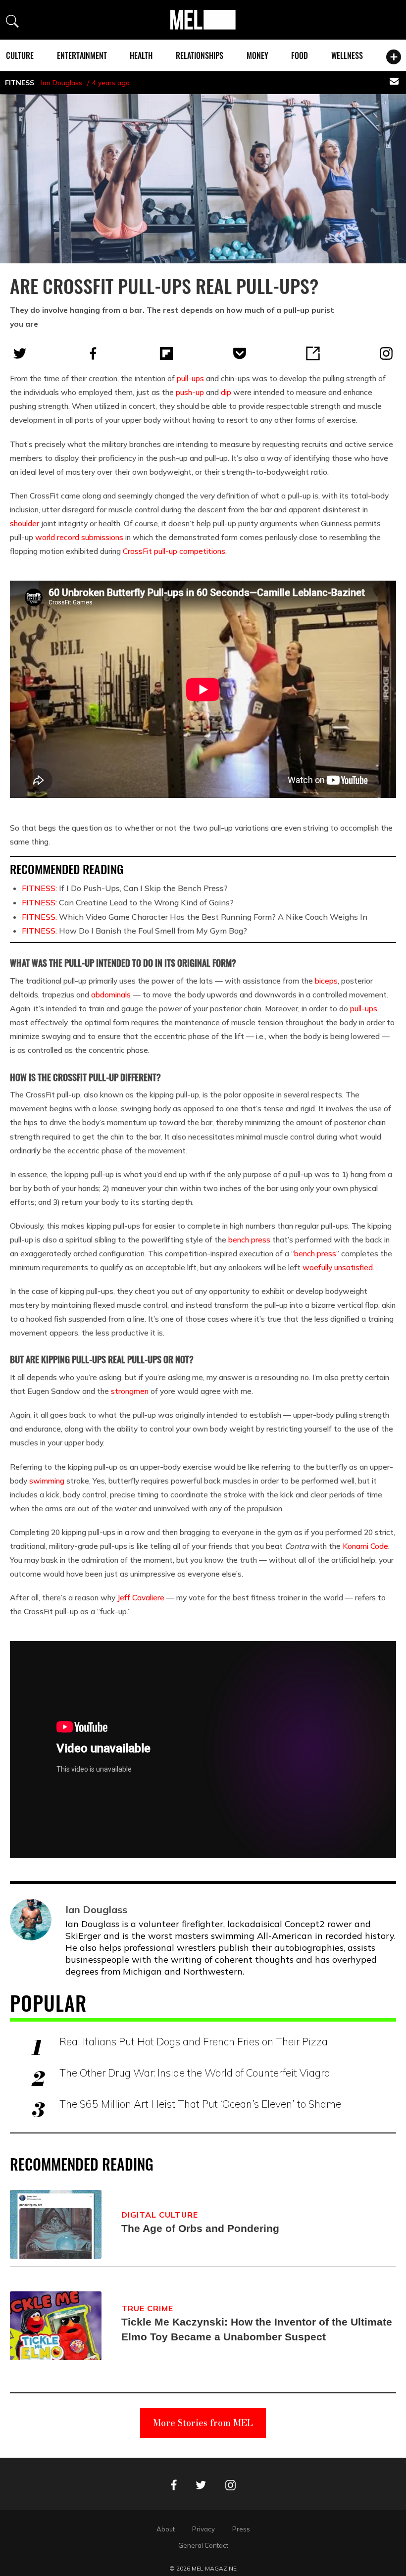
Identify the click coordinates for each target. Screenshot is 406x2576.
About (166, 2529)
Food (300, 55)
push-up (190, 392)
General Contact (203, 2545)
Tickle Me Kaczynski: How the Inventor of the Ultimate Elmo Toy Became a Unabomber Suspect (257, 2329)
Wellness (347, 55)
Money (257, 55)
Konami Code (365, 1546)
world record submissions (79, 537)
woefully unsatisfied (338, 1267)
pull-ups (190, 378)
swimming (47, 1481)
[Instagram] (386, 353)
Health (141, 55)
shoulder (25, 523)
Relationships (200, 55)
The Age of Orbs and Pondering (200, 2228)
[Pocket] (240, 353)
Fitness (20, 83)
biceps (326, 981)
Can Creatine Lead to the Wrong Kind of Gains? (128, 902)
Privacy (203, 2529)
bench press (249, 1239)
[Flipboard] (166, 353)
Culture (20, 55)
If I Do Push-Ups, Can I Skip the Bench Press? (125, 888)
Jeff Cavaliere (141, 1597)
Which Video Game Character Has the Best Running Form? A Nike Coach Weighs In (195, 917)
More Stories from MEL (203, 2423)
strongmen (130, 1391)
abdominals (111, 994)
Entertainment (82, 55)
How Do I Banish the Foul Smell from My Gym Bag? (134, 931)
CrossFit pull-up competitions (174, 551)
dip (226, 392)
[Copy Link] (313, 353)
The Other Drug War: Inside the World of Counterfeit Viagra (195, 2073)
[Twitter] (20, 353)
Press (241, 2529)
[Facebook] (93, 353)
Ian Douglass (62, 83)
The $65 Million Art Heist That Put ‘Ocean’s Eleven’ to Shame (200, 2104)
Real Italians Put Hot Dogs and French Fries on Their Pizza (194, 2041)
